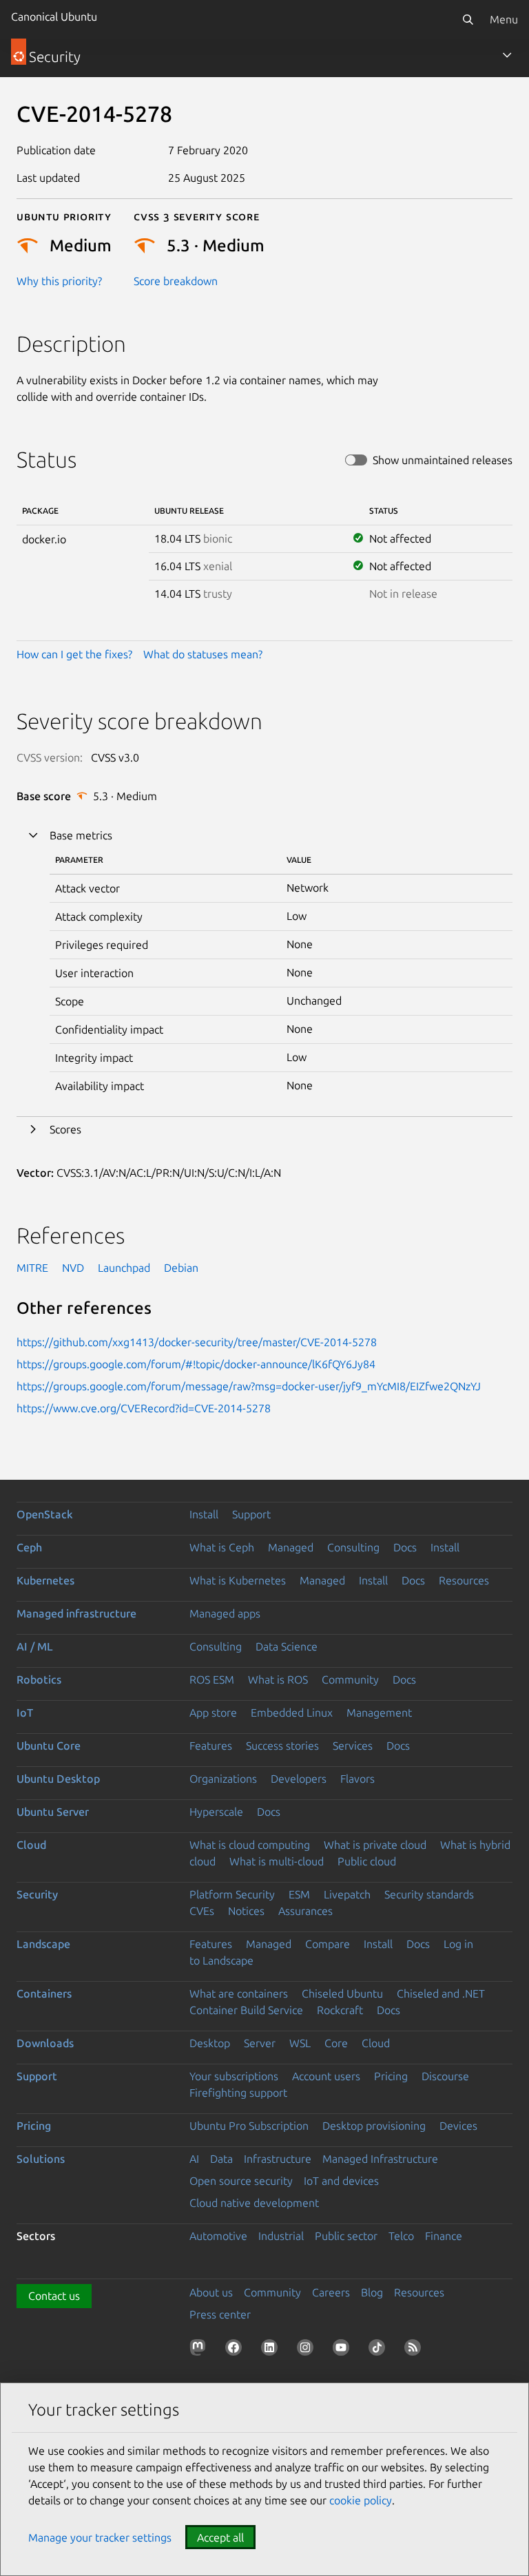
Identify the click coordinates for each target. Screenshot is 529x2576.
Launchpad (124, 1268)
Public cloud (367, 1861)
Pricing (391, 2076)
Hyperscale (216, 1812)
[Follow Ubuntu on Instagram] (308, 2350)
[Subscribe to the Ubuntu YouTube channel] (344, 2350)
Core (336, 2043)
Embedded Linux (292, 1713)
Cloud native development (254, 2203)
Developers (299, 1779)
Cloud (31, 1845)
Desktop (210, 2043)
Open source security (241, 2181)
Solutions (41, 2159)
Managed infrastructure (76, 1613)
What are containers (239, 1993)
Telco (401, 2236)
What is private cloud (375, 1845)
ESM (299, 1894)
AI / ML (35, 1646)
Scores (65, 1129)
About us (211, 2292)
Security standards (429, 1894)
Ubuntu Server (53, 1812)
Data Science (287, 1646)
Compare (328, 1944)
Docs (405, 1547)
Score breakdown (176, 281)
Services (353, 1746)
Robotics (39, 1679)
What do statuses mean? (203, 654)
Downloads (45, 2043)
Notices (246, 1911)
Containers (44, 1993)
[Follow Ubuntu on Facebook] (236, 2350)
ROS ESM (212, 1679)
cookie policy (361, 2500)
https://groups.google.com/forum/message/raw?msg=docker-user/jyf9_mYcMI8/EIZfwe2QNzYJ (249, 1386)
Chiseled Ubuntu (342, 1993)
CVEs (202, 1911)
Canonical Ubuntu (54, 17)
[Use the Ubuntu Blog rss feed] (415, 2350)
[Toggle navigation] (507, 55)
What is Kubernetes (238, 1580)
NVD (73, 1268)
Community (350, 1679)
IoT (25, 1713)
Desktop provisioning (374, 2126)
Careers (331, 2292)
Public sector (346, 2236)
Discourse (445, 2076)
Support (251, 1514)
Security (37, 1894)
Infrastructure (278, 2159)
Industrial (281, 2236)
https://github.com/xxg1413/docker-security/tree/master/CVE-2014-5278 (197, 1342)
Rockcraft (340, 2010)
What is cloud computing (250, 1845)
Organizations (223, 1779)
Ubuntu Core (49, 1746)
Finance (444, 2236)
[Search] (468, 19)
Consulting (353, 1547)
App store (213, 1713)
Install (204, 1514)
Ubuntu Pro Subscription (249, 2126)
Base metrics (81, 835)
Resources (464, 1580)
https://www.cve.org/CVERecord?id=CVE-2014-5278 (144, 1408)
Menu (504, 19)
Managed (291, 1547)
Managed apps (225, 1613)
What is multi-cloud (277, 1861)
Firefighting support (238, 2093)
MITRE (32, 1268)
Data (221, 2159)
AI (194, 2159)
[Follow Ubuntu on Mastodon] (200, 2350)
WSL (300, 2043)
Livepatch (347, 1894)
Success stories (282, 1746)
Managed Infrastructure (380, 2159)
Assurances (305, 1911)
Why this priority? (59, 281)
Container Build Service (246, 2010)
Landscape (43, 1944)
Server (260, 2043)
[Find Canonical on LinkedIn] (272, 2350)
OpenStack (45, 1514)
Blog (372, 2292)
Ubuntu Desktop (58, 1779)
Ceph (29, 1547)
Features (211, 1746)
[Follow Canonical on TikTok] (380, 2350)
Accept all (220, 2537)
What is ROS (278, 1679)
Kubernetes (45, 1580)
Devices (458, 2126)
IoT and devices (341, 2181)
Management (379, 1713)
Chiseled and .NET (441, 1993)
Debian (181, 1268)
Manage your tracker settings (100, 2537)
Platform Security (232, 1894)
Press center (220, 2314)
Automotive (218, 2236)
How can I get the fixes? (74, 654)
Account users (326, 2076)
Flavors (357, 1779)
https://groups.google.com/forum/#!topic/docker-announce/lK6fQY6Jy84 (196, 1364)
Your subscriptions (234, 2076)
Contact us (54, 2296)
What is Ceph (222, 1547)
